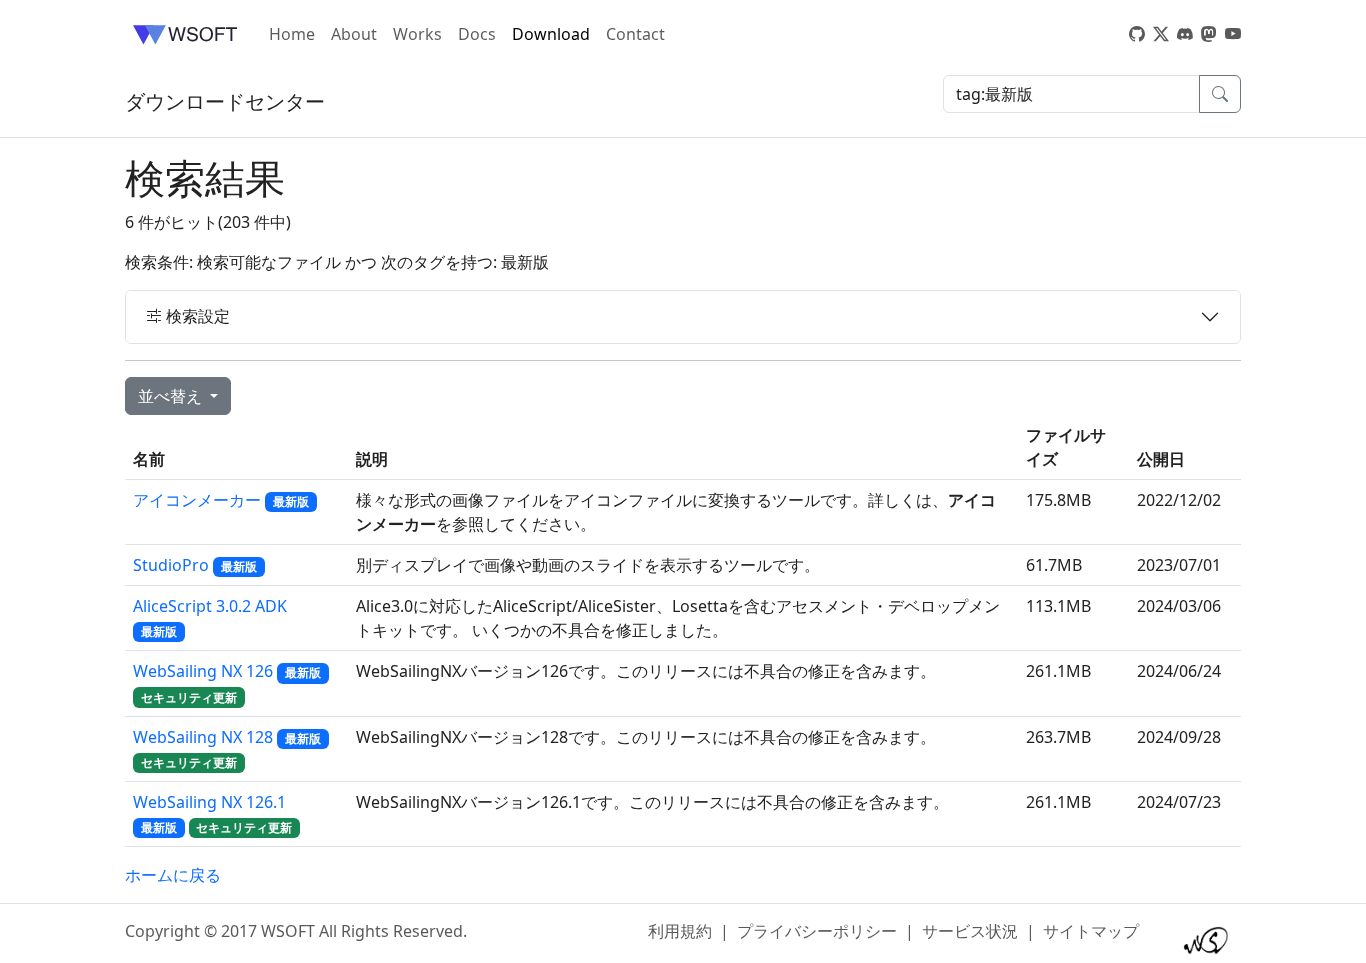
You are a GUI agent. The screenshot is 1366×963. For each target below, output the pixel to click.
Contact (635, 34)
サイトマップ (1091, 931)
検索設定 (196, 316)
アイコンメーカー (197, 500)
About (354, 34)
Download (551, 34)
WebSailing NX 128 (203, 737)
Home (292, 34)
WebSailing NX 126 (203, 671)
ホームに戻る (173, 875)
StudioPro (171, 565)
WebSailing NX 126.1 (209, 802)
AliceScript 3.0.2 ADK (210, 606)
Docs (477, 34)
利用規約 (680, 931)
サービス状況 (970, 931)
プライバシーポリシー (817, 931)
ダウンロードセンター (225, 101)
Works (417, 34)
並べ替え (172, 396)
